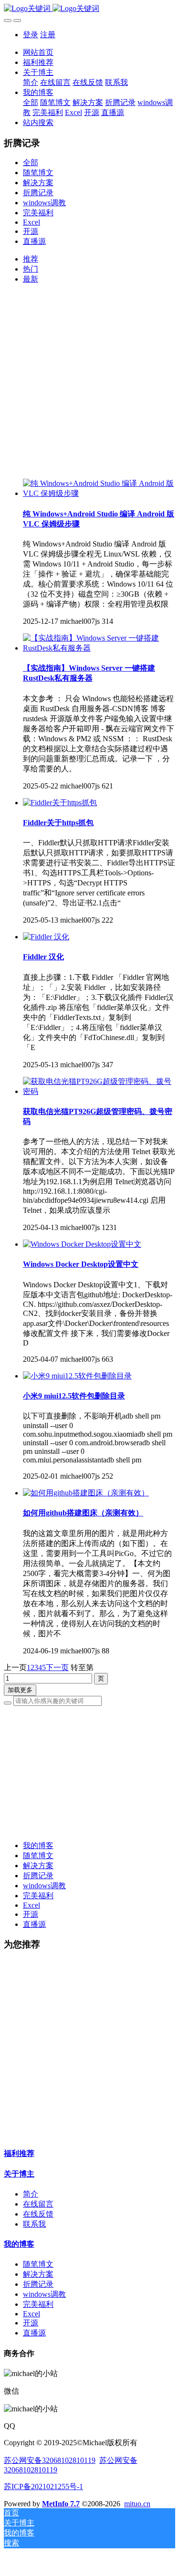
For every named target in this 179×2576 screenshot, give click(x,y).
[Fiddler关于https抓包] (60, 803)
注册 (48, 35)
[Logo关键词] (89, 9)
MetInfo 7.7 (61, 2504)
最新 (31, 279)
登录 (31, 35)
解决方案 (38, 183)
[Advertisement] (89, 382)
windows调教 (44, 203)
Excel (32, 222)
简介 (31, 2194)
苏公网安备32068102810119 (50, 2460)
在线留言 (38, 2204)
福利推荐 (19, 2153)
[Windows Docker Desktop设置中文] (82, 1244)
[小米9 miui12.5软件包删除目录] (77, 1376)
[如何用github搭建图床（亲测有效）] (86, 1493)
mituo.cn (137, 2504)
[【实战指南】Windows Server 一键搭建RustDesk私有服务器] (99, 648)
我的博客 (38, 1845)
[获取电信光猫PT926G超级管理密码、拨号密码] (99, 1091)
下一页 (57, 1667)
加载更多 (20, 1690)
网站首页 (38, 52)
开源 (31, 231)
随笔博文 (38, 173)
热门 (31, 269)
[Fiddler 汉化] (46, 937)
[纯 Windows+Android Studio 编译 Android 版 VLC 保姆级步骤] (99, 493)
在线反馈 (38, 2214)
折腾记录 (38, 193)
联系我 (34, 2224)
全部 (31, 102)
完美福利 (38, 213)
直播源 (34, 241)
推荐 (31, 259)
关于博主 (19, 2174)
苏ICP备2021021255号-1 (43, 2487)
